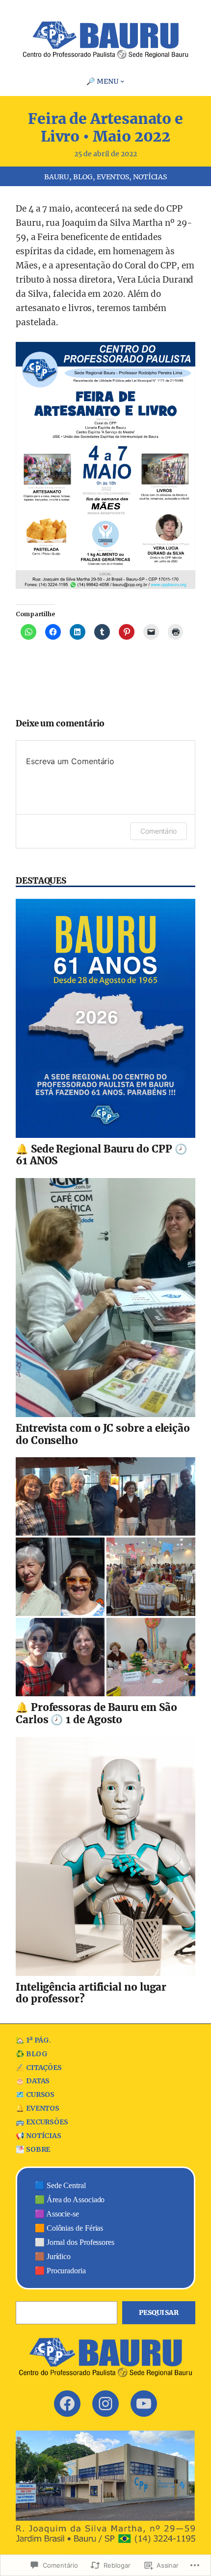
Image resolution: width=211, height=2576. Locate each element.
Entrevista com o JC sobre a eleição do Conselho (103, 1434)
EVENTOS (113, 177)
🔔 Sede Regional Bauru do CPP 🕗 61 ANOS (101, 1155)
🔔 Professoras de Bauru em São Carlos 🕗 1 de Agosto (96, 1714)
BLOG (83, 177)
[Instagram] (105, 2404)
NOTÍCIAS (150, 177)
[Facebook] (67, 2404)
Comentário (158, 831)
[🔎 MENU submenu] (122, 81)
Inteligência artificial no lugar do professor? (91, 1993)
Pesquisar (159, 2312)
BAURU (57, 177)
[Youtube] (144, 2404)
